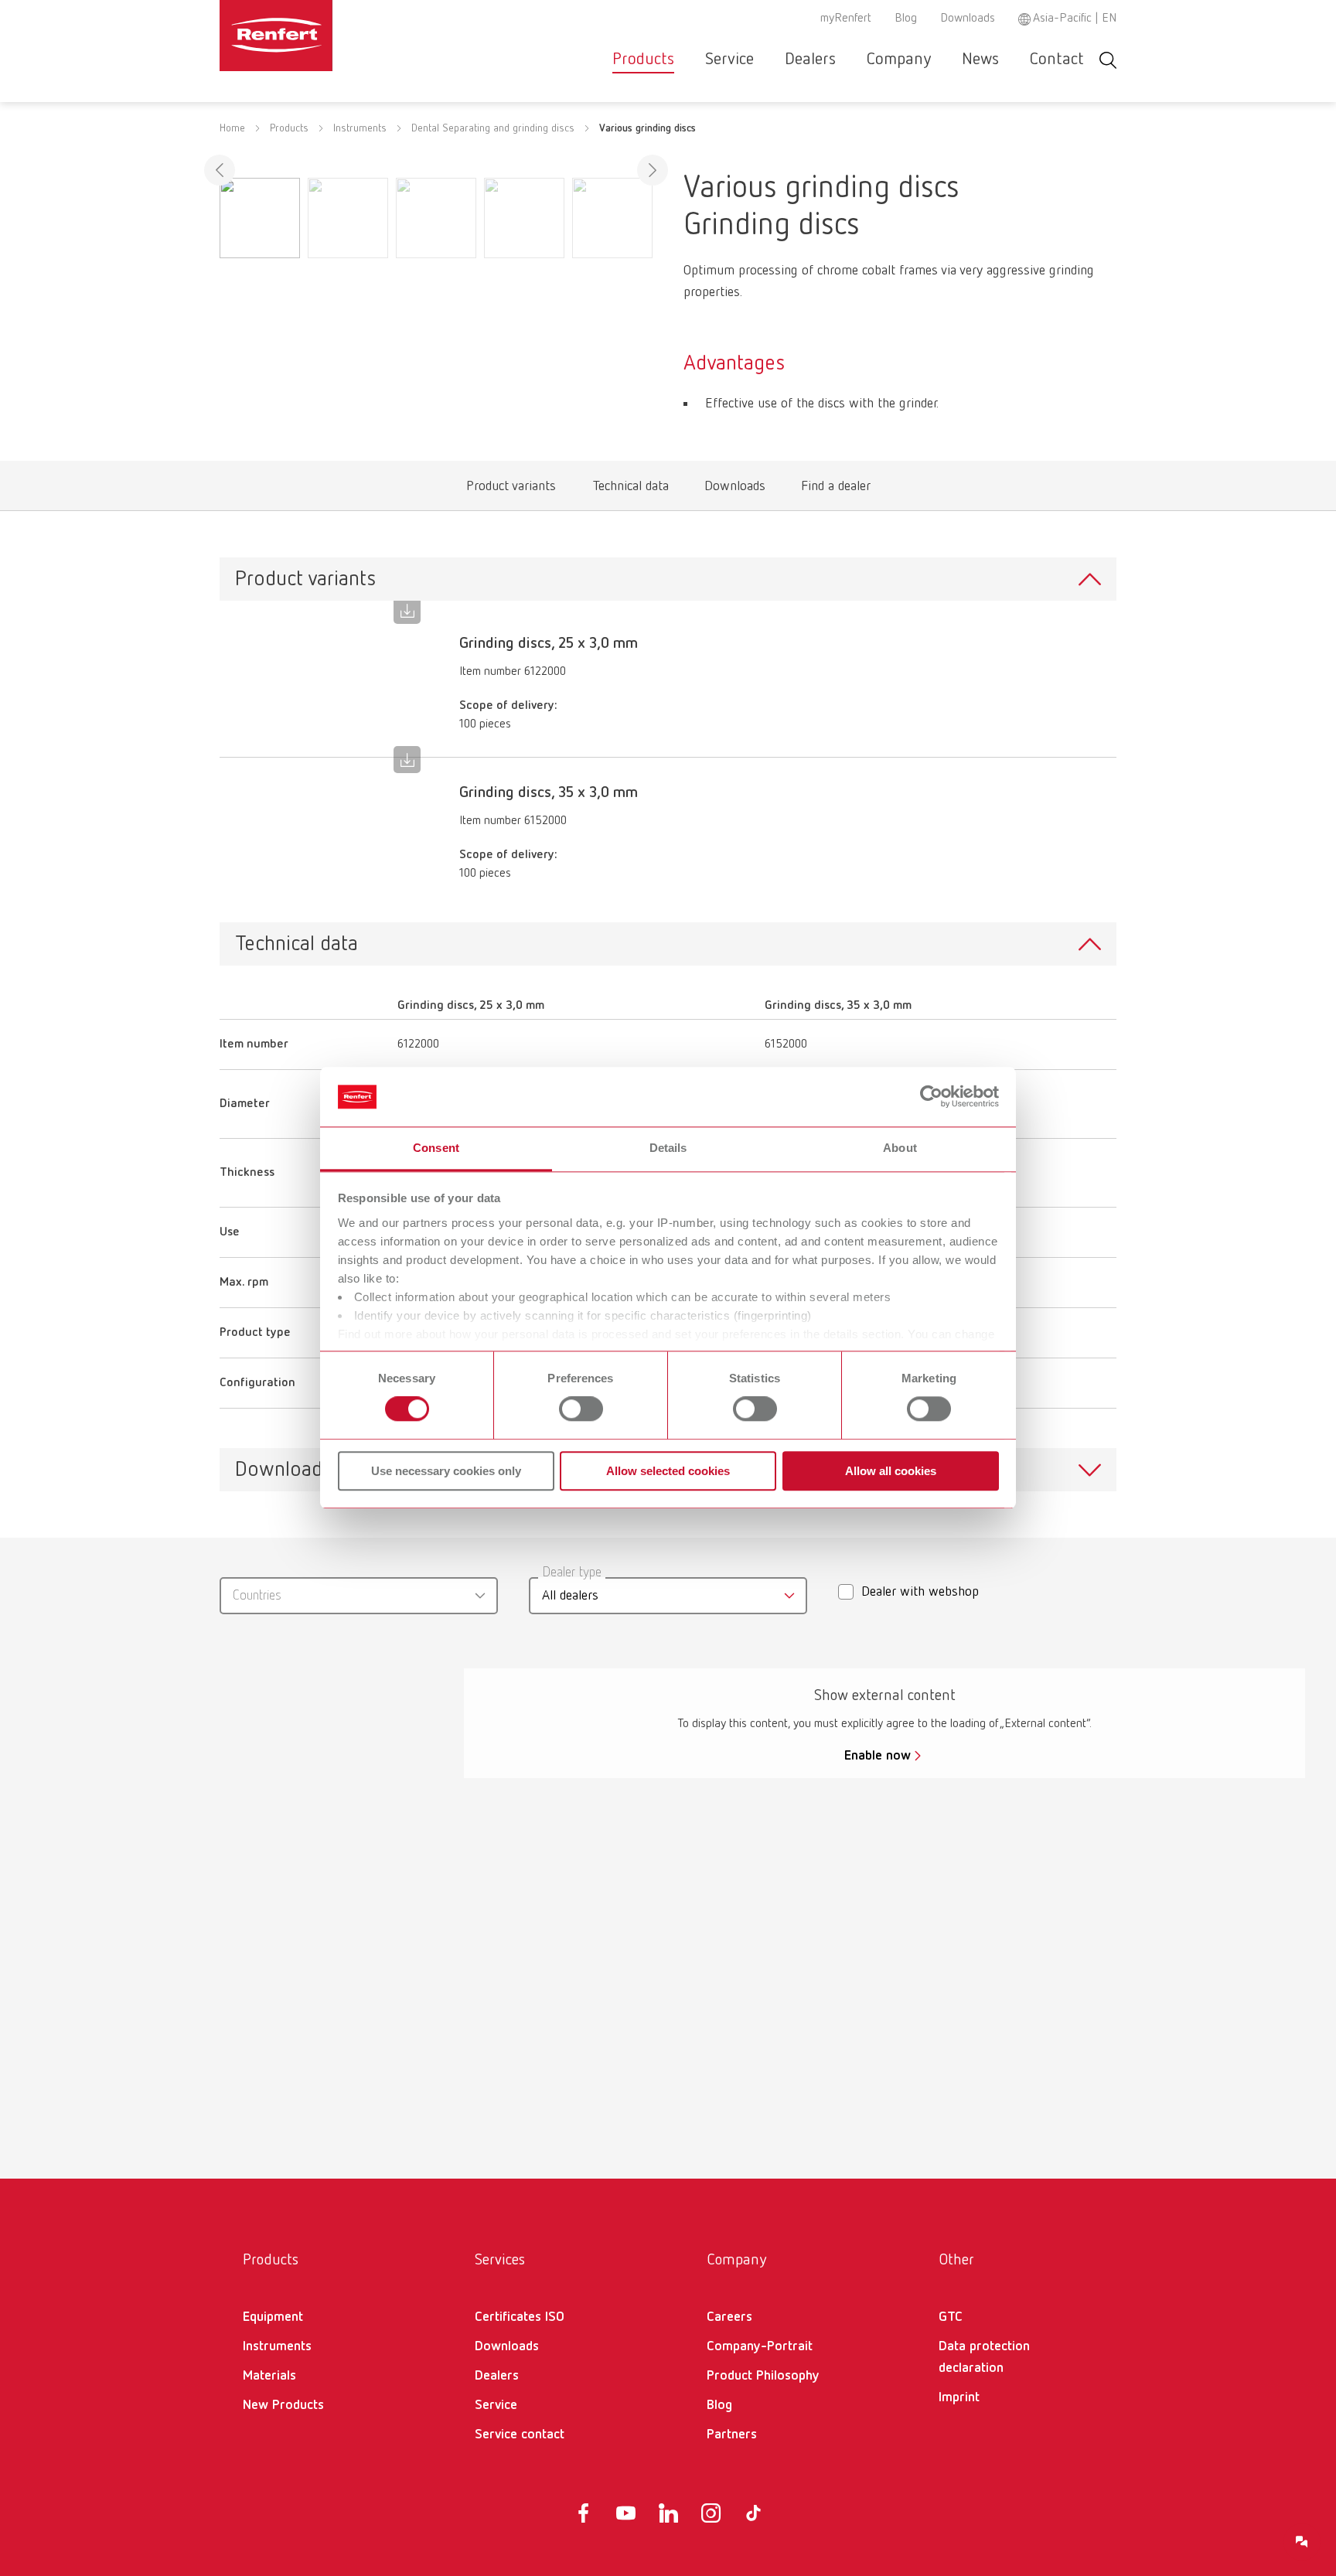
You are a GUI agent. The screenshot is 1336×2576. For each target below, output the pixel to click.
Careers (729, 2317)
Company (899, 60)
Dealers (810, 60)
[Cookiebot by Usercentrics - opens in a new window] (931, 1097)
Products (643, 60)
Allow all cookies (891, 1471)
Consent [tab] (436, 1148)
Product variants (511, 490)
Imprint (959, 2397)
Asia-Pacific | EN (1075, 19)
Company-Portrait (760, 2346)
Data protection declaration (984, 2357)
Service (729, 60)
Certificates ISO (520, 2317)
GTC (951, 2317)
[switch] (581, 1409)
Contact (1057, 60)
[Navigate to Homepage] (323, 36)
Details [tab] (668, 1148)
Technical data (631, 490)
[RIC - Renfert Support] (1302, 2542)
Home (232, 128)
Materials (269, 2376)
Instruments (360, 128)
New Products (283, 2405)
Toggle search (1108, 60)
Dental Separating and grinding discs (493, 128)
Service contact (520, 2435)
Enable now (878, 1756)
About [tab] (900, 1148)
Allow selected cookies (668, 1471)
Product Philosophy (763, 2376)
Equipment (273, 2317)
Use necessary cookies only (446, 1471)
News (980, 60)
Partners (732, 2435)
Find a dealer (835, 490)
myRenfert (846, 19)
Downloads (968, 19)
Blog (906, 19)
